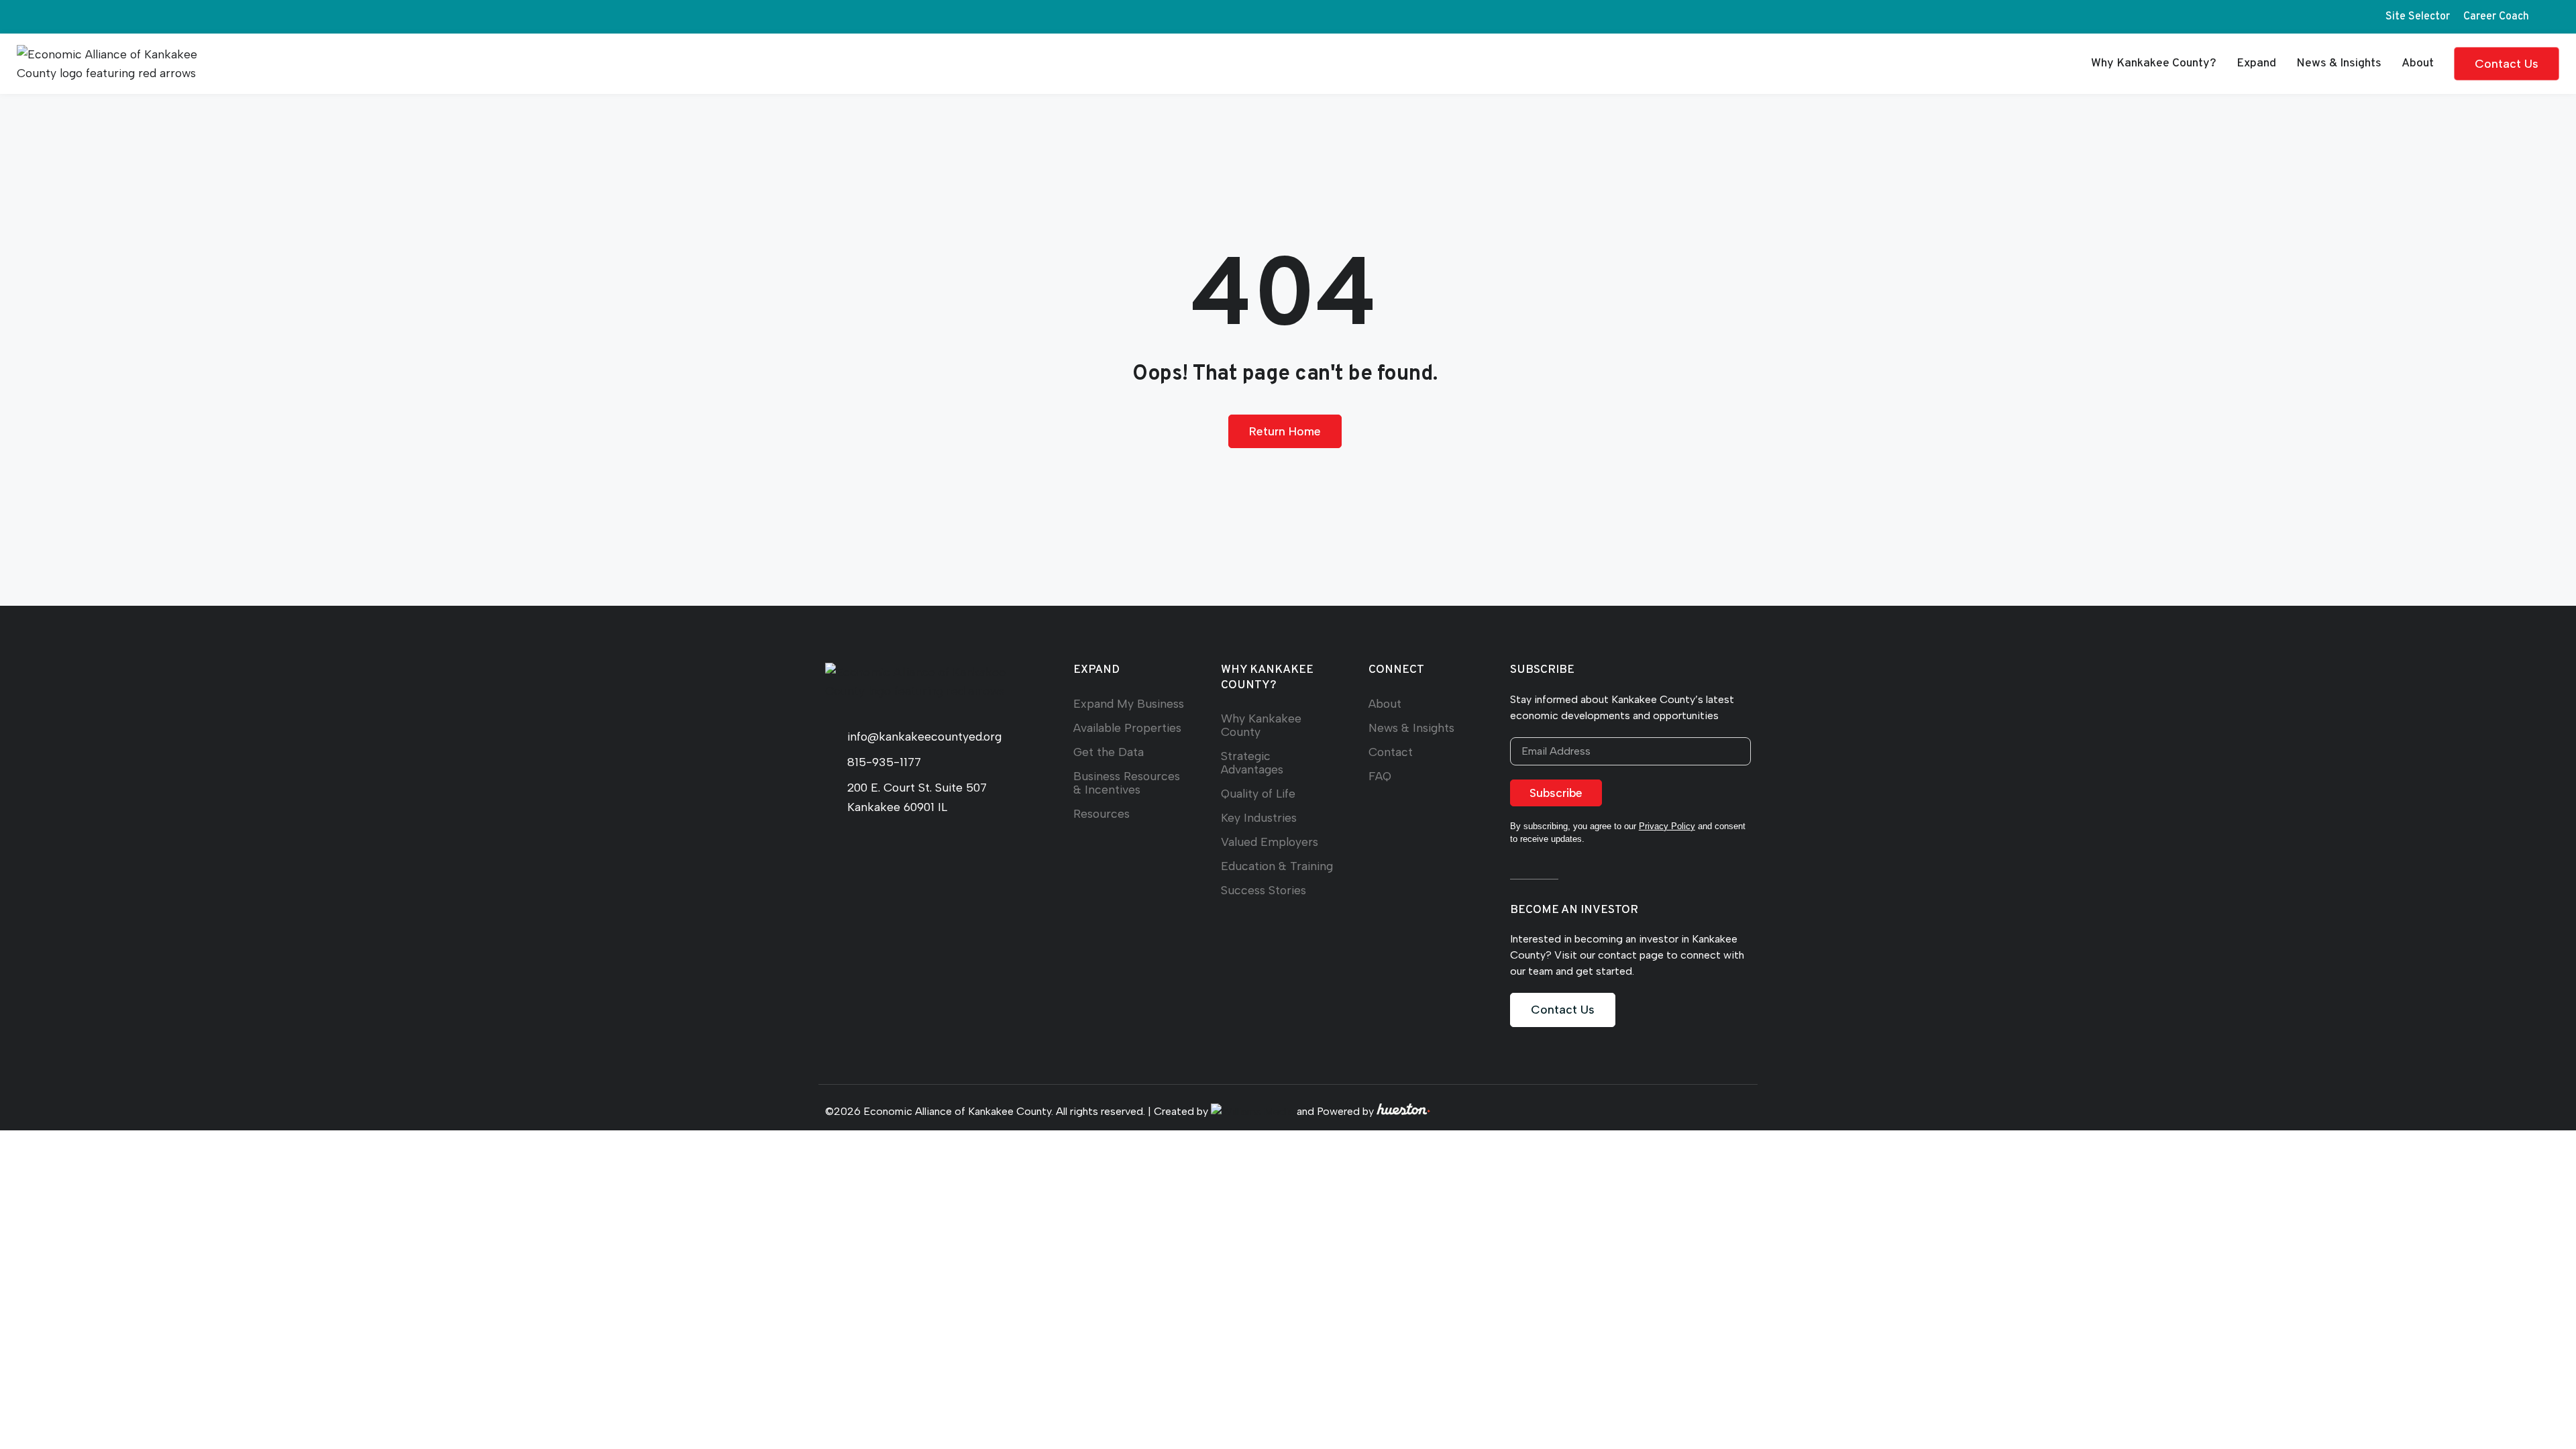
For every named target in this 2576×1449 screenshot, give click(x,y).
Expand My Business (1129, 703)
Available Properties (1127, 728)
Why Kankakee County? (2154, 63)
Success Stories (1264, 890)
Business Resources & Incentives (1127, 783)
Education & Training (1277, 866)
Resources (1102, 813)
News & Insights (2339, 63)
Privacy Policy (1667, 826)
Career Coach (2496, 17)
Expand (2256, 63)
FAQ (1380, 776)
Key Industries (1259, 817)
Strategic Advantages (1252, 762)
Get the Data (1109, 752)
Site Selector (2418, 17)
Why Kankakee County (1261, 725)
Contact (1391, 752)
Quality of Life (1258, 793)
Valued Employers (1270, 842)
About (2418, 63)
